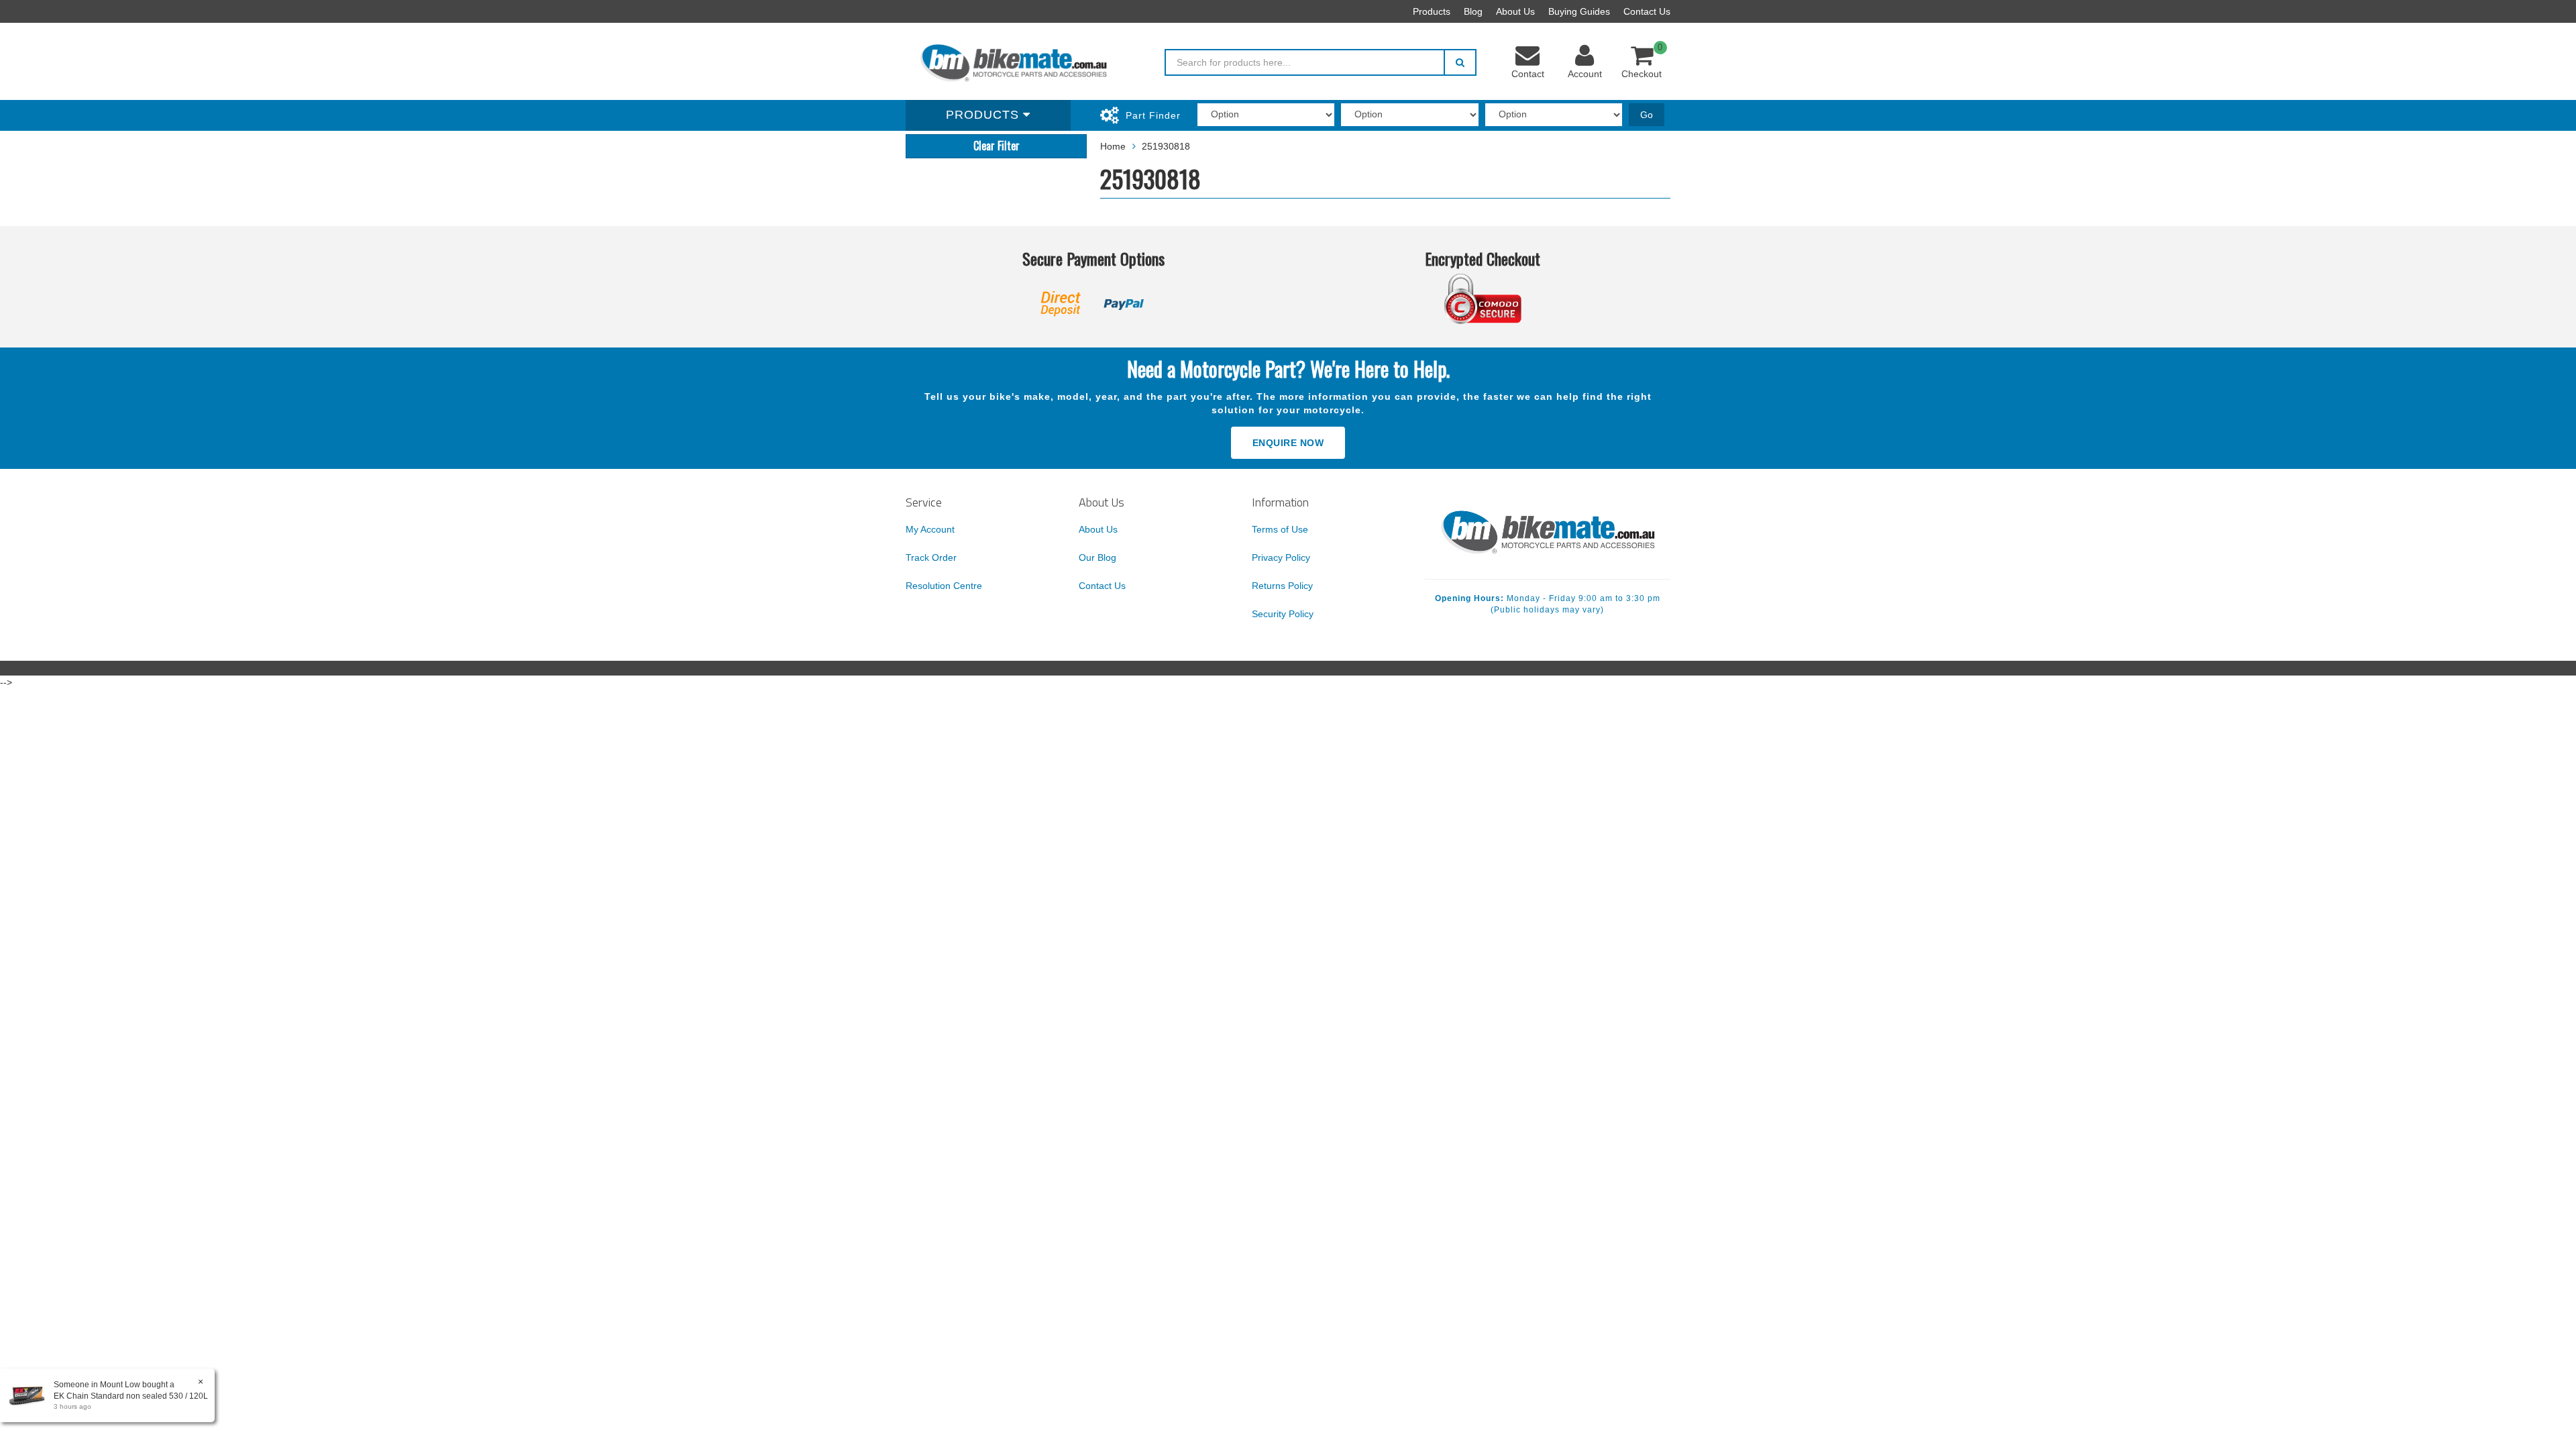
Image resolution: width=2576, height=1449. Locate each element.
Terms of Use (1280, 529)
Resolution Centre (944, 586)
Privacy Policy (1281, 557)
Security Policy (1283, 614)
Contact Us (1647, 11)
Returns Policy (1282, 586)
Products (1432, 11)
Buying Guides (1579, 11)
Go (1647, 115)
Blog (1473, 11)
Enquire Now (1288, 443)
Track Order (931, 557)
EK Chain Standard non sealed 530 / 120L (131, 1396)
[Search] (1460, 62)
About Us (1515, 11)
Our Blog (1097, 557)
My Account (930, 529)
